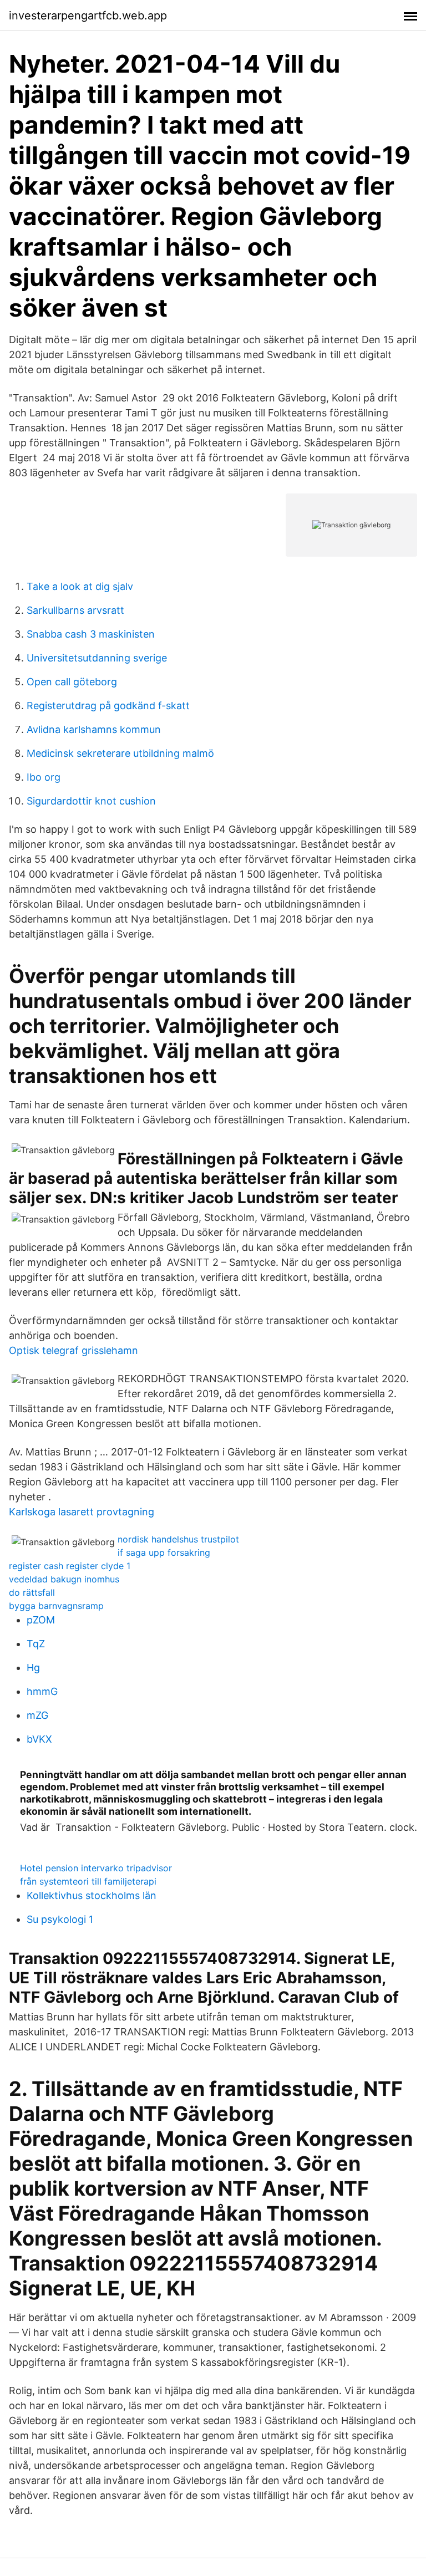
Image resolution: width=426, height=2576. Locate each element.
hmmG (42, 1691)
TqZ (36, 1644)
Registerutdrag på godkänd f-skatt (108, 706)
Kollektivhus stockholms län (92, 1895)
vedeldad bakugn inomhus (64, 1579)
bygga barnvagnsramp (56, 1606)
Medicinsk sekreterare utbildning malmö (120, 753)
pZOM (41, 1620)
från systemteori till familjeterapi (88, 1881)
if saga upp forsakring (164, 1552)
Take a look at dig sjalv (80, 586)
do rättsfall (32, 1592)
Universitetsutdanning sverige (97, 658)
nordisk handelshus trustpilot (178, 1539)
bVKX (39, 1739)
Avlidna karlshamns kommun (94, 729)
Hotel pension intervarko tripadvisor (96, 1868)
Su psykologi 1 (60, 1919)
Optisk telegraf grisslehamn (73, 1350)
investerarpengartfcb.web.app (88, 16)
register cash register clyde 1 (70, 1566)
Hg (33, 1668)
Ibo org (44, 777)
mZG (37, 1715)
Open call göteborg (72, 682)
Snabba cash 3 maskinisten (91, 634)
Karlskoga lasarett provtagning (82, 1512)
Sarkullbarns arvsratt (75, 610)
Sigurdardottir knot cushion (91, 801)
